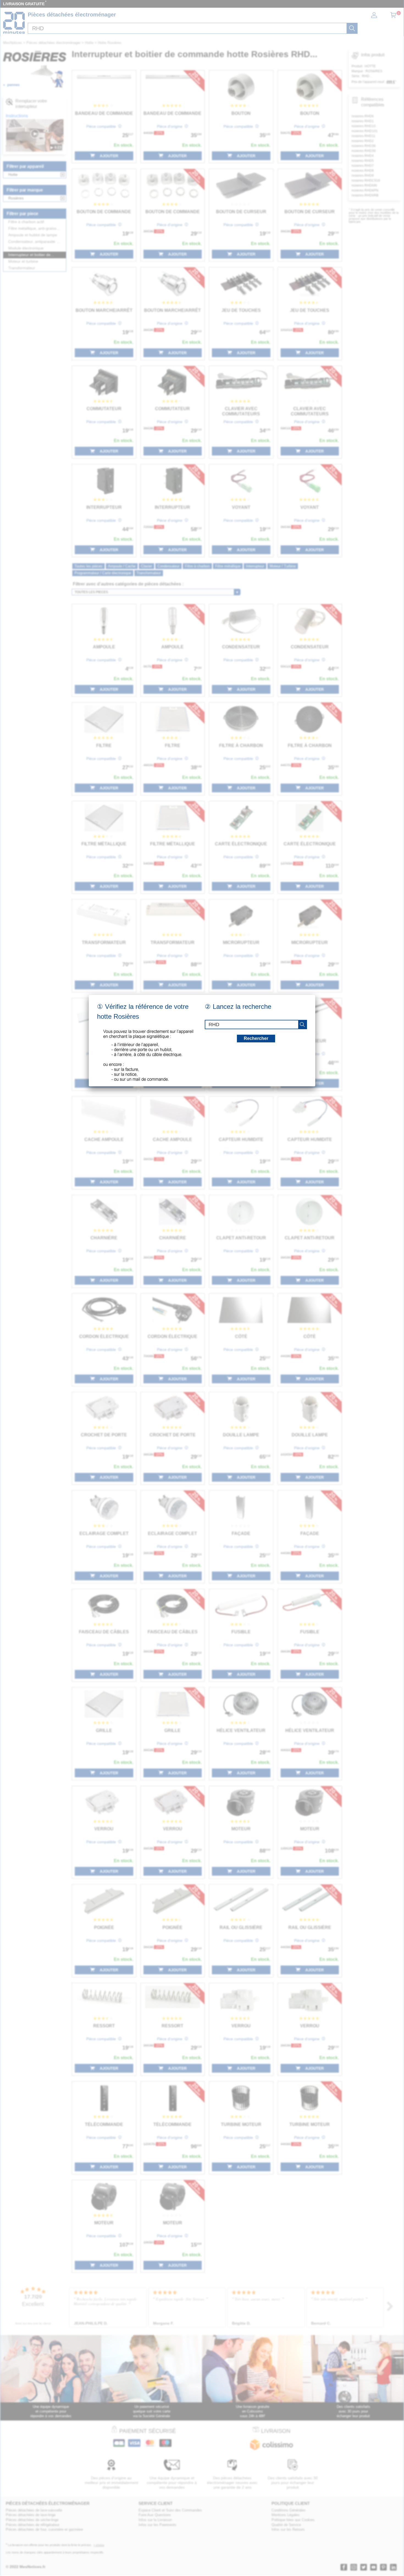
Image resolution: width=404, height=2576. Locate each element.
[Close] (315, 995)
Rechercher (256, 1038)
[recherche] (302, 1025)
